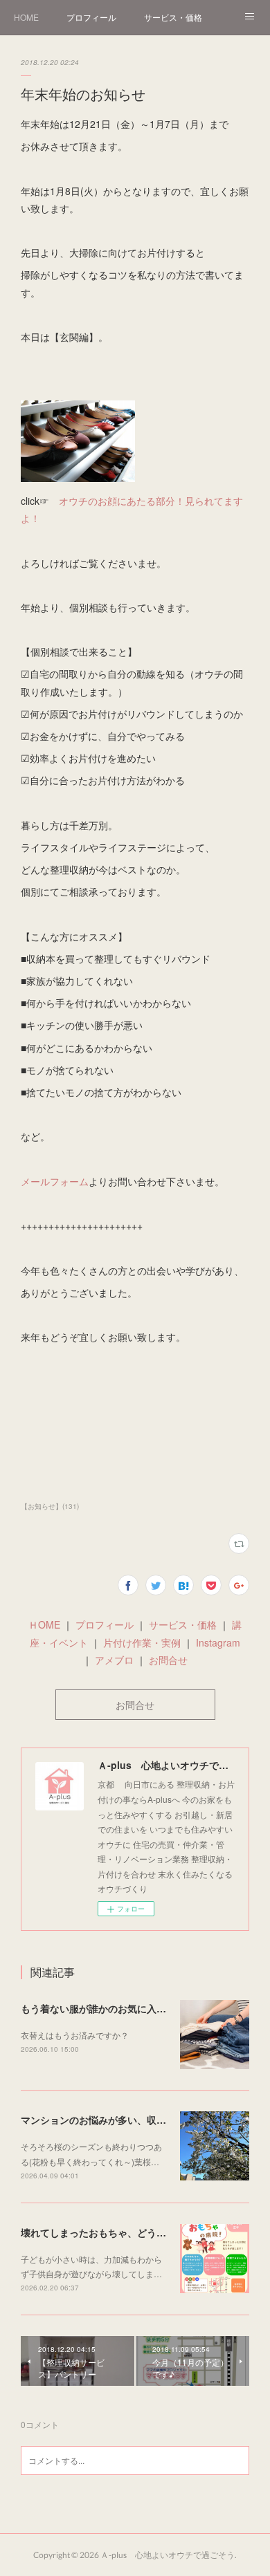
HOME (26, 17)
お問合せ (168, 1660)
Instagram (217, 1642)
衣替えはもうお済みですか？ (75, 2035)
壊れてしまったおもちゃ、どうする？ (103, 2232)
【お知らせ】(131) (50, 1506)
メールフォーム (55, 1181)
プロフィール (91, 17)
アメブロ (114, 1660)
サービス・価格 (173, 17)
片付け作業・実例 (142, 1642)
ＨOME (44, 1624)
